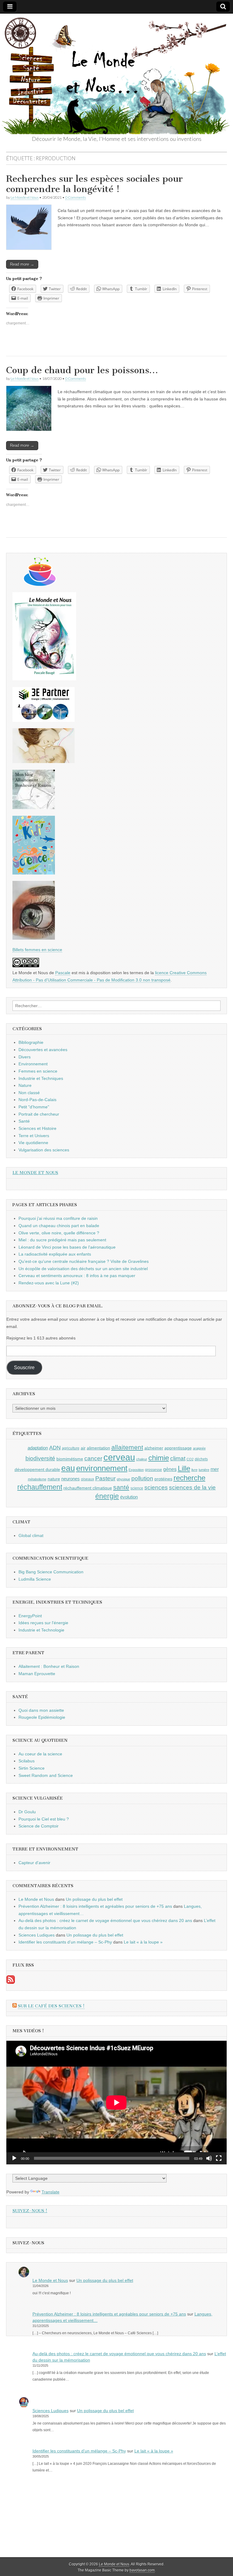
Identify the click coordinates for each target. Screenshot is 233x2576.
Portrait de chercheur (39, 1114)
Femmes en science (38, 1071)
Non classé (29, 1093)
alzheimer (154, 1448)
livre (194, 1470)
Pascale (63, 973)
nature (54, 1479)
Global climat (31, 1535)
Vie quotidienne (33, 1143)
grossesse (154, 1470)
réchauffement (40, 1487)
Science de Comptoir (39, 1826)
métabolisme (37, 1479)
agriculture (71, 1448)
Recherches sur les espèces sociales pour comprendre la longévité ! (94, 184)
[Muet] (209, 2158)
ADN (55, 1448)
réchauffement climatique (88, 1488)
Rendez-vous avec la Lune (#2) (49, 1283)
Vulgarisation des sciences (44, 1150)
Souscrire (24, 1368)
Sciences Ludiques (37, 1935)
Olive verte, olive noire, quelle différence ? (59, 1233)
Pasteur (105, 1478)
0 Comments (76, 197)
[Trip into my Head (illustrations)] (34, 938)
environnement (102, 1468)
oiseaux (88, 1479)
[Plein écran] (219, 2158)
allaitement (127, 1447)
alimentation (98, 1448)
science (137, 1488)
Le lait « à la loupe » (143, 1942)
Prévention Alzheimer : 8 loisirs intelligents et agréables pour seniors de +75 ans (95, 1906)
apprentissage (178, 1448)
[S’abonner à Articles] (11, 1982)
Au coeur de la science (40, 1754)
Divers (25, 1057)
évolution (129, 1497)
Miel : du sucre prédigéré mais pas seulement (62, 1240)
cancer (93, 1458)
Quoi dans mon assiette (41, 1710)
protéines (163, 1479)
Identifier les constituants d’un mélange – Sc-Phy (65, 1942)
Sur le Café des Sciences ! (51, 2006)
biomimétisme (70, 1459)
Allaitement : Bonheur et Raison (49, 1666)
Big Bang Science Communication (51, 1572)
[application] (116, 2103)
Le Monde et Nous (25, 197)
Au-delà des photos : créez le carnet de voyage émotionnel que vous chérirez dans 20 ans (105, 1920)
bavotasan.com (142, 2570)
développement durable (37, 1469)
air (83, 1448)
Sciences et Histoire (37, 1128)
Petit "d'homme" (34, 1107)
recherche (189, 1478)
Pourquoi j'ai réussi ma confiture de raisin (58, 1218)
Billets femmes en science (37, 950)
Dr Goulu (27, 1812)
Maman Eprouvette (37, 1674)
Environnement (33, 1064)
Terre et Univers (34, 1136)
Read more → (22, 264)
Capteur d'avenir (34, 1863)
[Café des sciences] (40, 584)
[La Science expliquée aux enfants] (34, 873)
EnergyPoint (30, 1616)
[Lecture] (14, 2158)
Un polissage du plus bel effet (94, 1899)
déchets (201, 1459)
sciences (156, 1487)
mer (215, 1469)
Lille (184, 1469)
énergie (107, 1496)
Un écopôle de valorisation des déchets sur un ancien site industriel (83, 1269)
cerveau (119, 1457)
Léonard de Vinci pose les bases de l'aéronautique (67, 1247)
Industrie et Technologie (41, 1630)
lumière (204, 1470)
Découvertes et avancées (43, 1050)
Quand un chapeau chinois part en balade (59, 1226)
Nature (25, 1085)
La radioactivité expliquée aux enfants (55, 1254)
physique (123, 1479)
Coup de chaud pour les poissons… (82, 370)
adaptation (38, 1448)
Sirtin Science (32, 1768)
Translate (51, 2192)
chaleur (142, 1459)
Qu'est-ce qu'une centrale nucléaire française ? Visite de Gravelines (84, 1261)
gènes (170, 1469)
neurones (71, 1479)
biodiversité (40, 1458)
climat (178, 1458)
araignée (199, 1448)
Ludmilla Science (35, 1579)
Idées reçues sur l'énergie (43, 1623)
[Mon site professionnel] (44, 720)
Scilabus (27, 1761)
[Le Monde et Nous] (116, 74)
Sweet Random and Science (46, 1775)
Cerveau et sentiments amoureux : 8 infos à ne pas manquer (77, 1276)
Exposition (136, 1470)
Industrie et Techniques (41, 1078)
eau (68, 1468)
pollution (142, 1478)
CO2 (190, 1459)
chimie (159, 1458)
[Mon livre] (44, 679)
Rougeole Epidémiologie (42, 1717)
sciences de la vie (192, 1487)
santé (121, 1487)
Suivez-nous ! (30, 2211)
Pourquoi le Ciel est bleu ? (44, 1819)
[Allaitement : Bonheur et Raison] (34, 808)
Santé (24, 1121)
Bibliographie (31, 1042)
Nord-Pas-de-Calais (37, 1100)
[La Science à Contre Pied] (44, 762)
